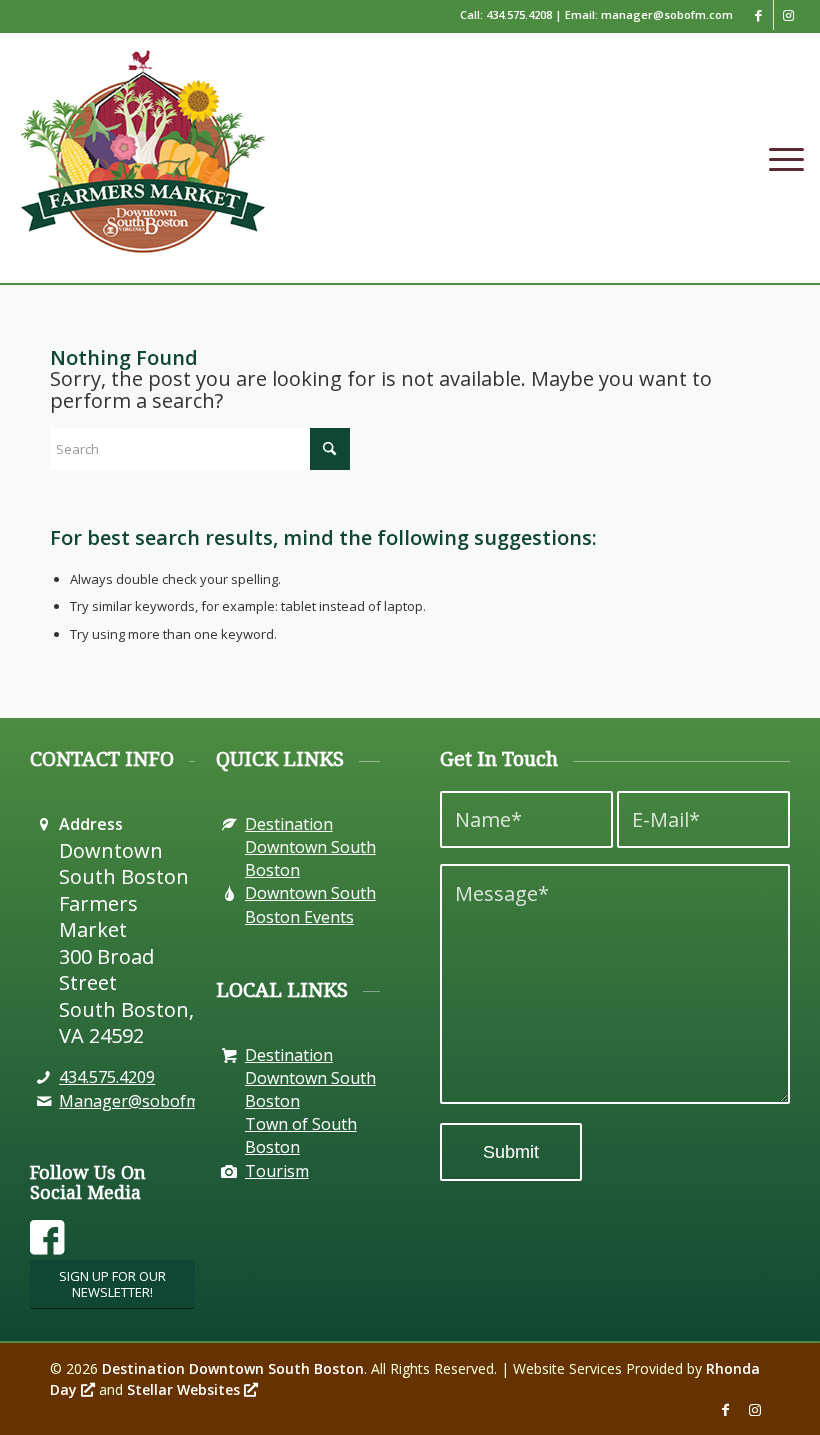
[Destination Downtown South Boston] (229, 1055)
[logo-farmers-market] (142, 163)
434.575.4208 (519, 14)
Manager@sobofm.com (146, 1101)
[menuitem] (781, 158)
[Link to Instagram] (789, 15)
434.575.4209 (107, 1077)
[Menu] (781, 158)
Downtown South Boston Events (310, 904)
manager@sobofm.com (667, 14)
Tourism (277, 1171)
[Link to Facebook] (758, 15)
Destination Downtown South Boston (310, 847)
